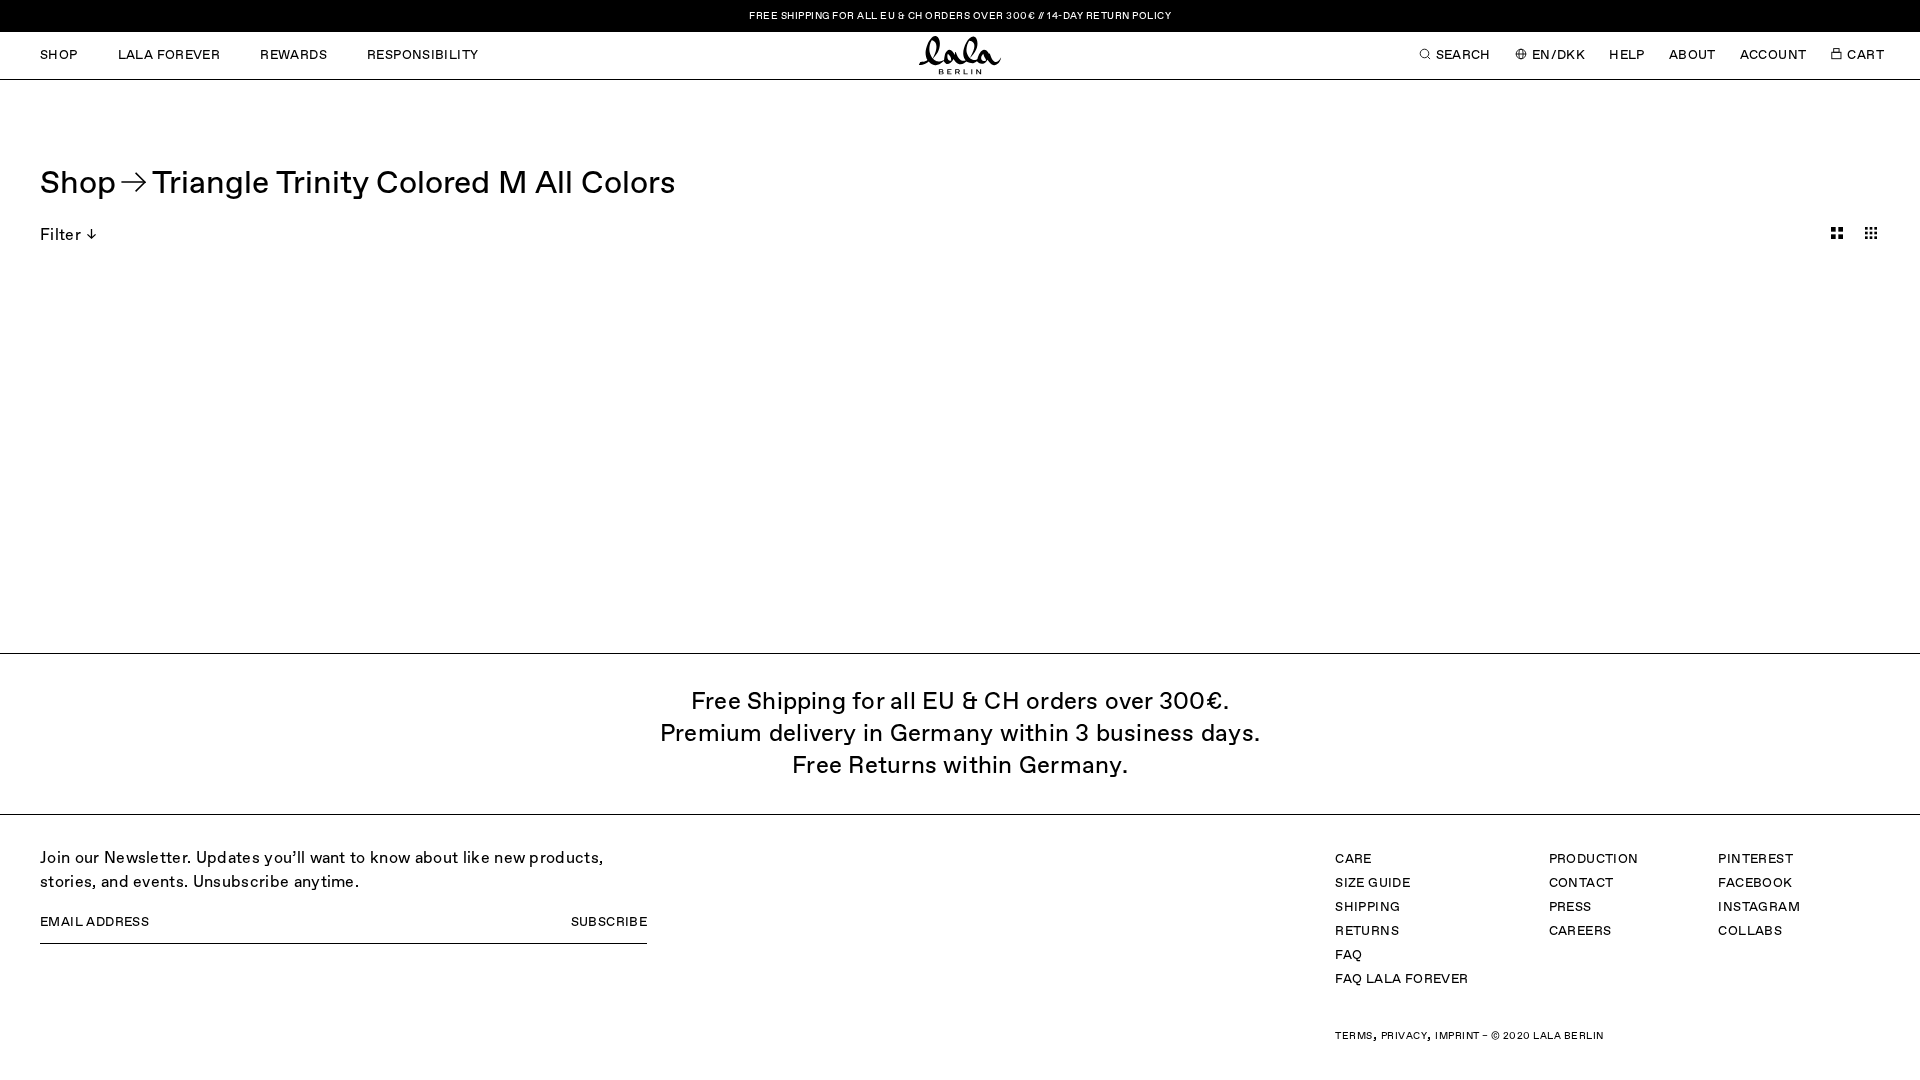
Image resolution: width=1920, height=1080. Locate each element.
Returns (1367, 931)
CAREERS (1580, 931)
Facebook (1755, 883)
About (1692, 55)
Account (1773, 55)
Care (1353, 859)
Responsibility (422, 55)
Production (1594, 859)
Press (1570, 907)
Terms (1354, 1036)
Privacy (1404, 1036)
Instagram (1759, 907)
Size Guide (1372, 883)
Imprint (1457, 1036)
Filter (60, 236)
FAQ (1348, 955)
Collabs (1750, 931)
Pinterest (1755, 859)
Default (1837, 233)
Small (1871, 233)
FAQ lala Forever (1401, 979)
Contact (1581, 883)
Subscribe (609, 922)
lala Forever (169, 55)
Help (1627, 55)
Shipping (1367, 907)
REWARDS (293, 55)
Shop (59, 55)
